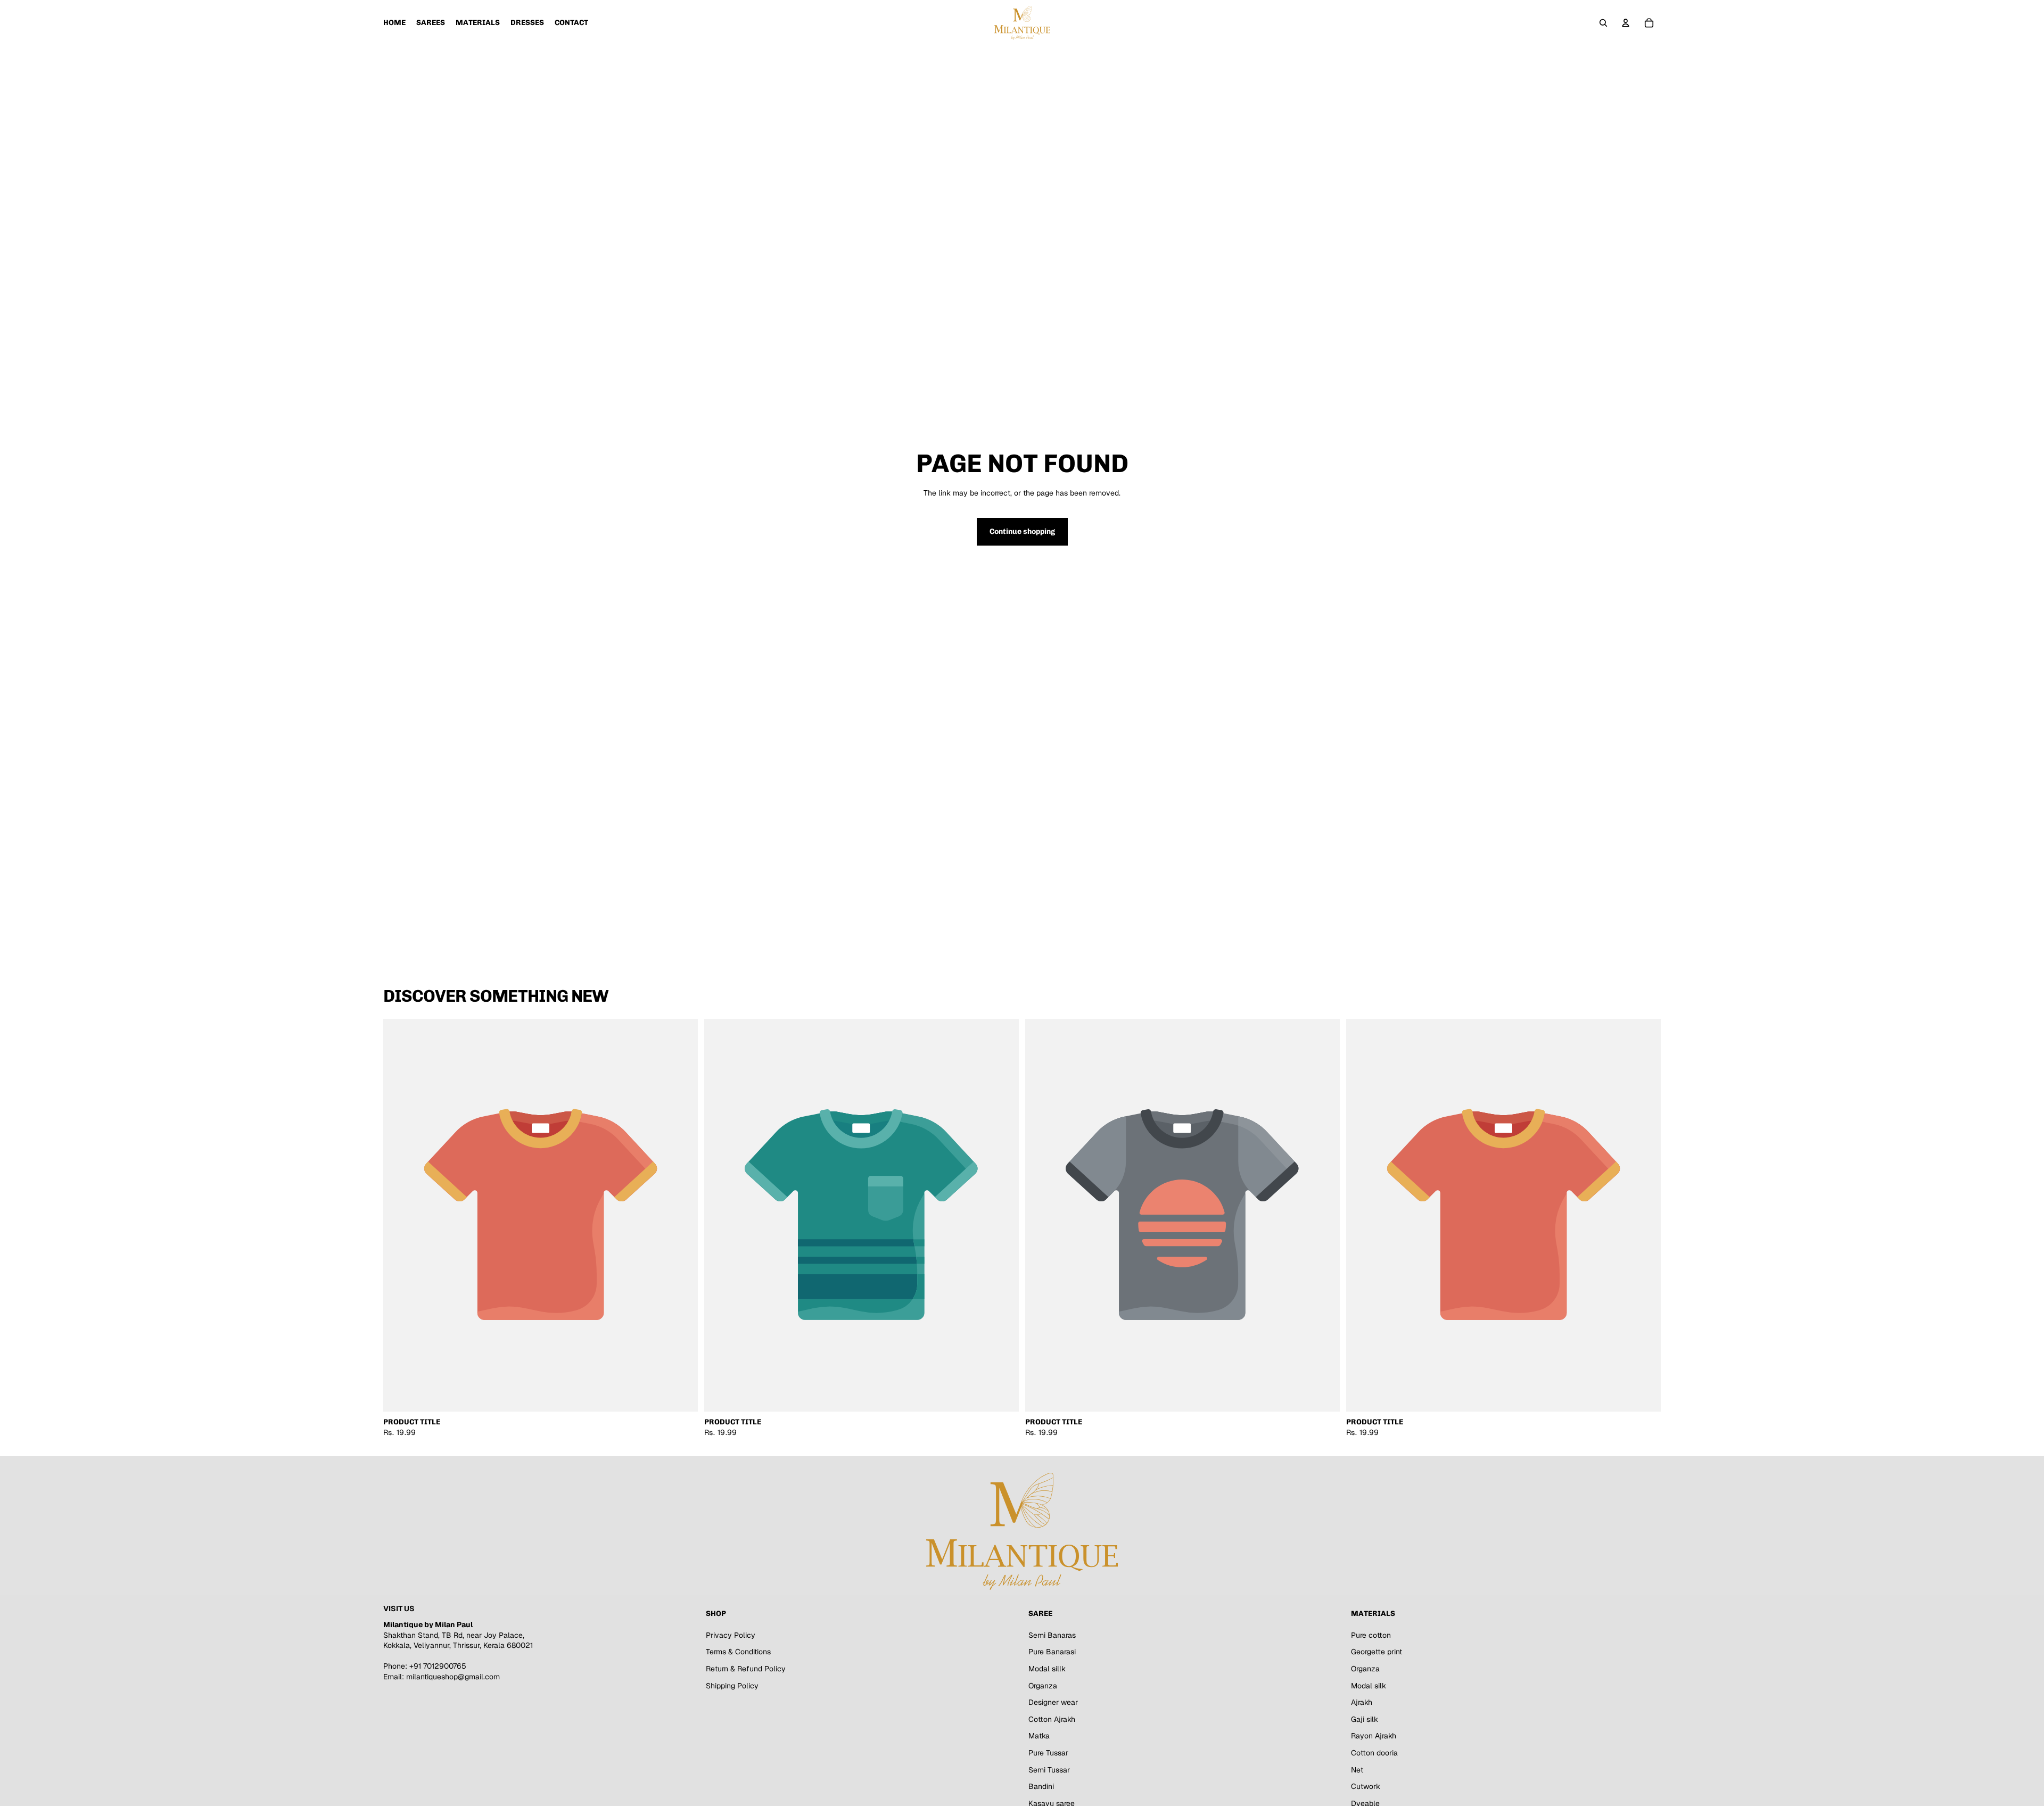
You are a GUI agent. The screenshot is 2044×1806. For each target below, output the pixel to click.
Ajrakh (1362, 1702)
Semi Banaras (1052, 1635)
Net (1357, 1769)
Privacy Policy (731, 1635)
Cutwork (1366, 1786)
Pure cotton (1371, 1635)
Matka (1039, 1736)
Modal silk (1369, 1685)
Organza (1043, 1685)
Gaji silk (1365, 1719)
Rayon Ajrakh (1374, 1736)
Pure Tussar (1048, 1753)
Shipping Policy (732, 1685)
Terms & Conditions (738, 1652)
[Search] (1603, 23)
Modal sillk (1047, 1669)
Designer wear (1053, 1702)
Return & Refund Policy (746, 1669)
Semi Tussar (1049, 1769)
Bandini (1041, 1786)
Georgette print (1377, 1652)
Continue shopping (1022, 531)
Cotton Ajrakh (1052, 1719)
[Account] (1626, 23)
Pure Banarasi (1052, 1652)
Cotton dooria (1374, 1753)
